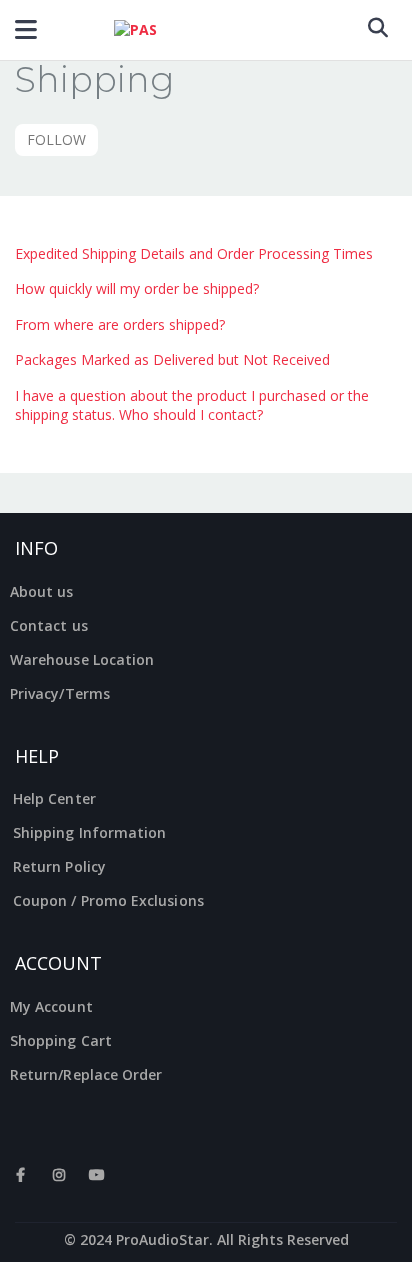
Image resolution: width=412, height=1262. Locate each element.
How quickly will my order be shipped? (137, 288)
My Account (51, 1006)
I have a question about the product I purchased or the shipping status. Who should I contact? (192, 405)
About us (42, 591)
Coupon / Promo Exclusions (108, 900)
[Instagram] (59, 1185)
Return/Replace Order (86, 1074)
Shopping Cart (61, 1040)
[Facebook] (21, 1185)
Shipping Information (89, 832)
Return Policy (59, 866)
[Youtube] (97, 1185)
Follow (56, 139)
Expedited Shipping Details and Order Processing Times (194, 253)
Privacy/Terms (60, 693)
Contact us (49, 625)
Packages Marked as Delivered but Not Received (172, 359)
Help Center (54, 798)
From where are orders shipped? (120, 324)
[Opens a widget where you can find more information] (384, 1244)
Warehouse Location (82, 659)
